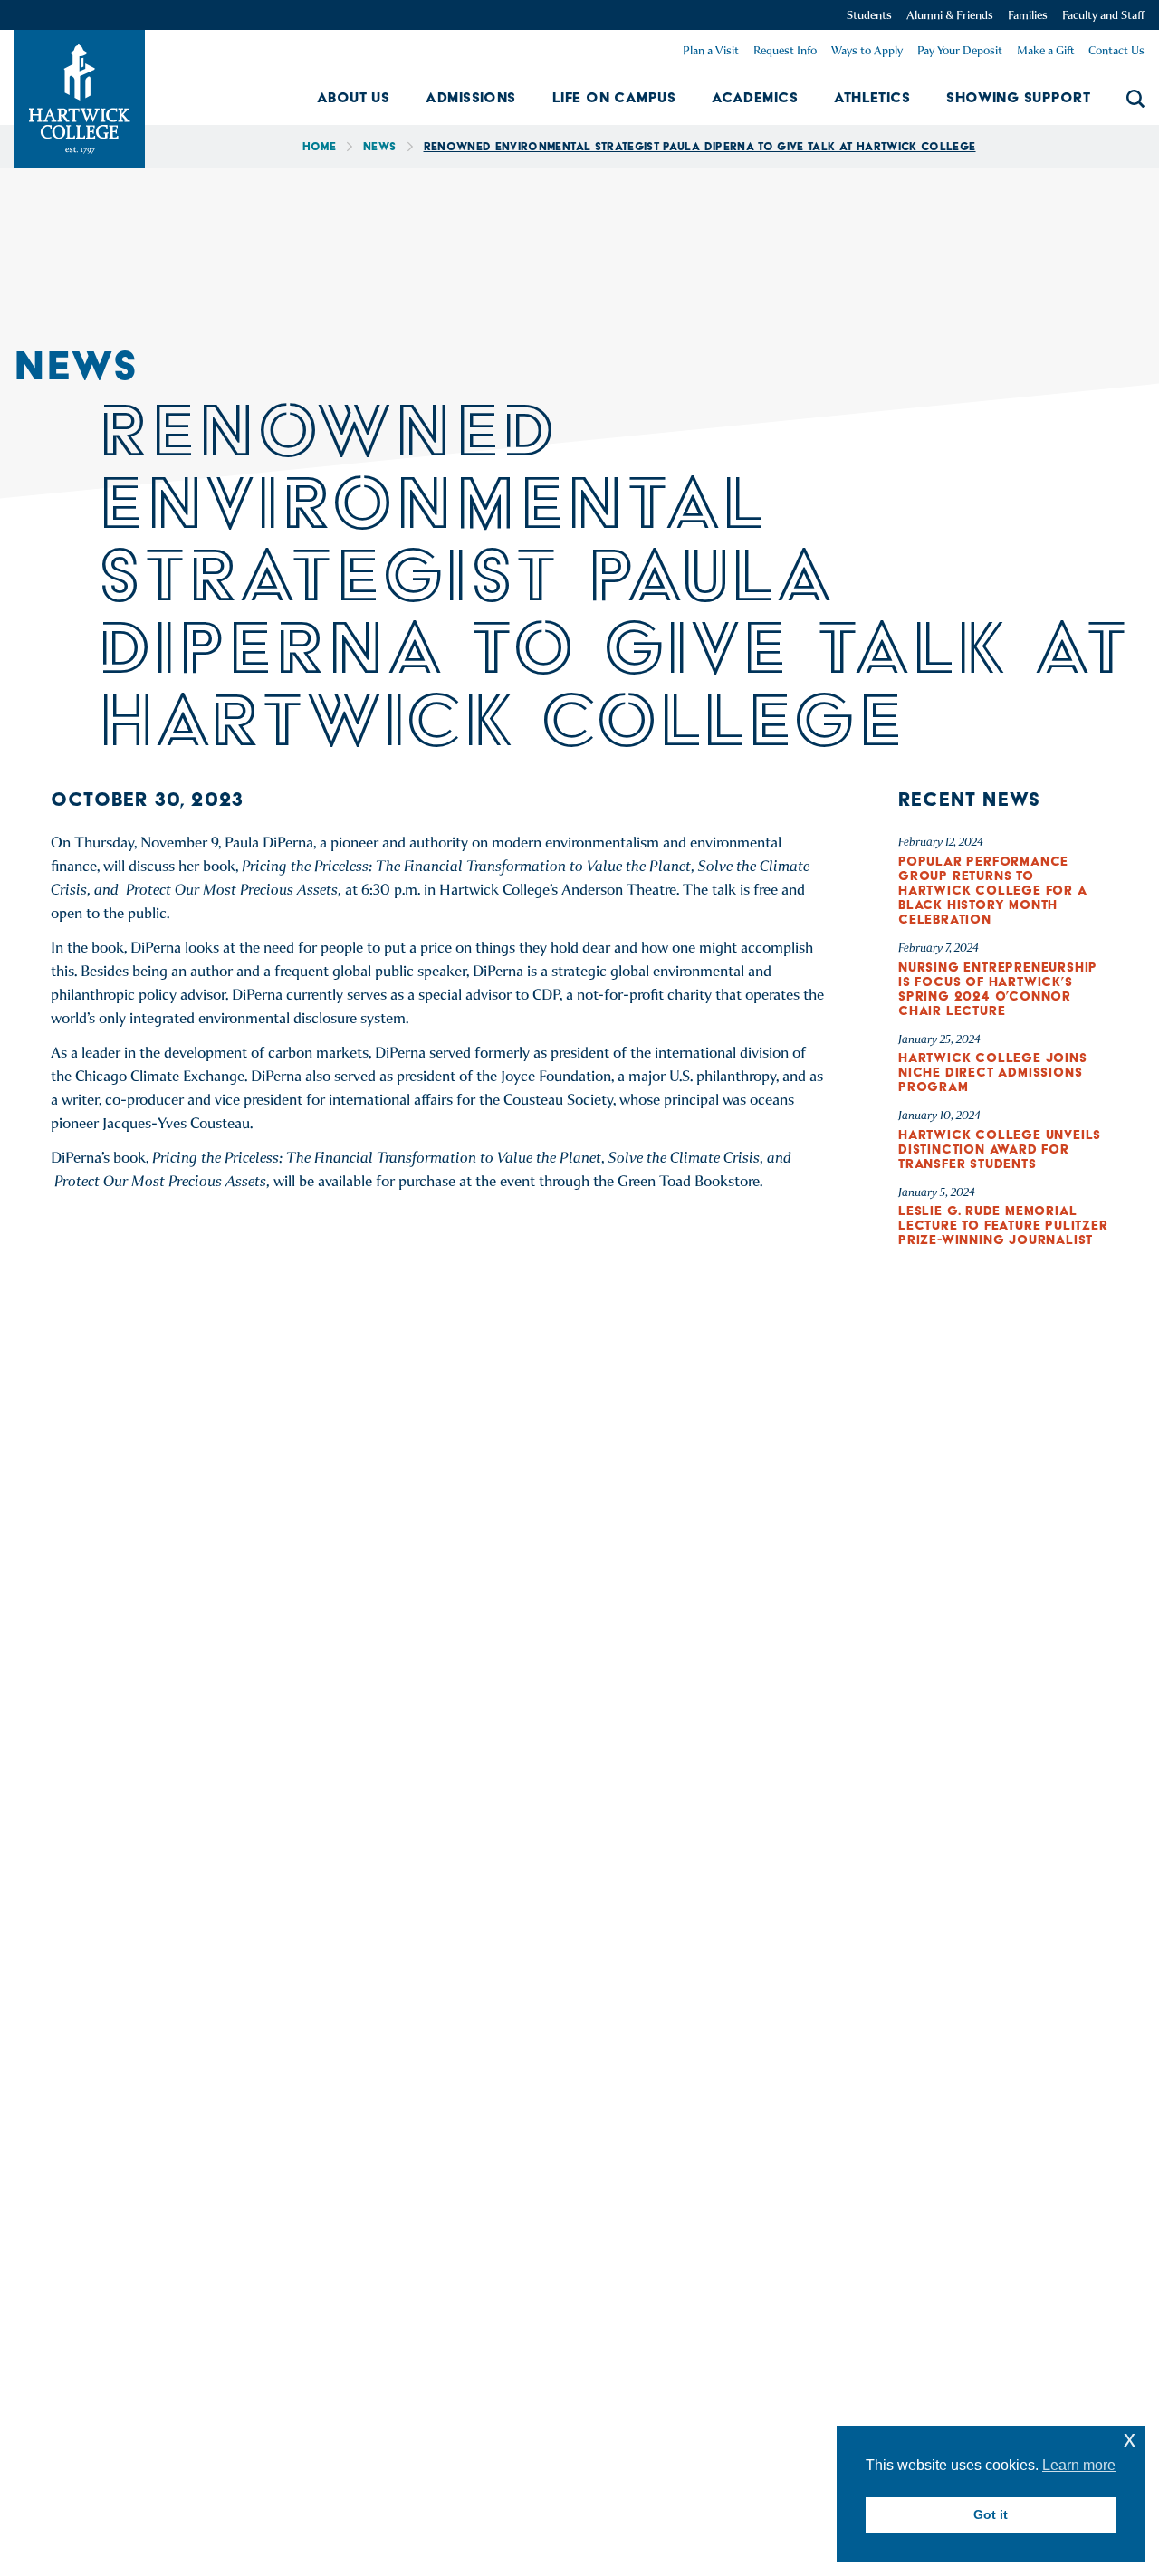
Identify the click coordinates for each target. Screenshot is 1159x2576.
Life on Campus (614, 97)
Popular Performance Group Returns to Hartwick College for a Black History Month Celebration (993, 890)
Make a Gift (1045, 50)
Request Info (785, 50)
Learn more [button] (1079, 2465)
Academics (755, 97)
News (379, 146)
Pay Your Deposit (960, 50)
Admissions (471, 97)
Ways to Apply (867, 50)
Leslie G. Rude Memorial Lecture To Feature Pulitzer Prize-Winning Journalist (1003, 1225)
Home (319, 146)
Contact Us (1116, 50)
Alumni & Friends (950, 15)
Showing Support (1018, 97)
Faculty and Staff (1103, 15)
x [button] (1130, 2439)
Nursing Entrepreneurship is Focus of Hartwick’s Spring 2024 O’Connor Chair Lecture (998, 989)
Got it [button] (991, 2514)
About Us (354, 97)
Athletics (872, 97)
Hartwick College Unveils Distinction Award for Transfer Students (1000, 1149)
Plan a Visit (711, 50)
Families (1028, 15)
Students (869, 15)
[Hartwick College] (80, 99)
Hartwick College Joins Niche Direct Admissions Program (993, 1072)
